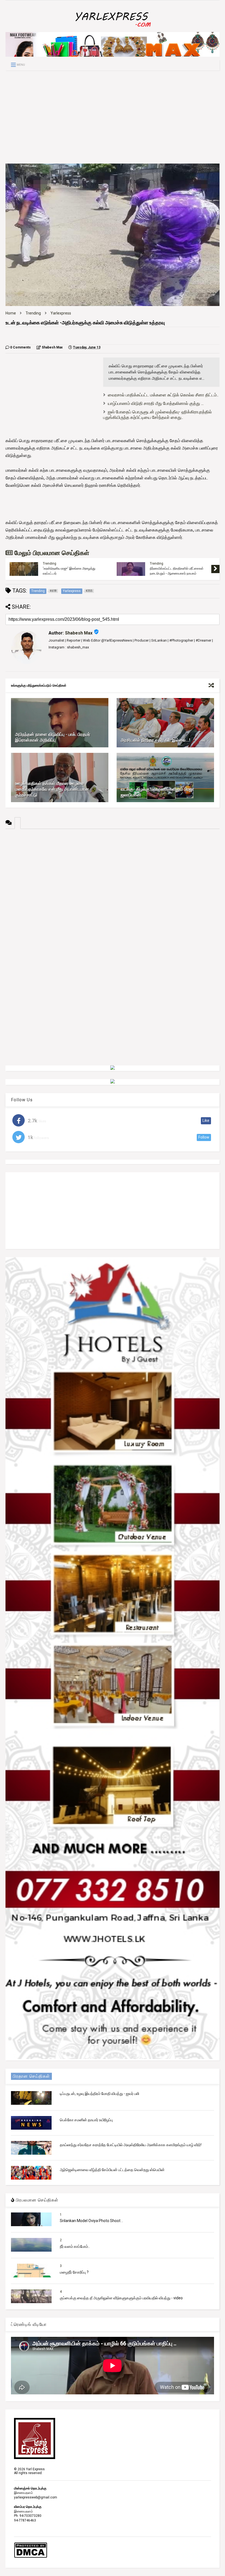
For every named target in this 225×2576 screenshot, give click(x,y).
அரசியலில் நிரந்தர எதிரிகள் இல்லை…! (155, 740)
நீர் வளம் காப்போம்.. (75, 2246)
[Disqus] (113, 897)
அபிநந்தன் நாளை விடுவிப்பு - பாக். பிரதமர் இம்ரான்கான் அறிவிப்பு (53, 737)
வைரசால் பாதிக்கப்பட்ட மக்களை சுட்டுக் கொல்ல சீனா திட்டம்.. (163, 395)
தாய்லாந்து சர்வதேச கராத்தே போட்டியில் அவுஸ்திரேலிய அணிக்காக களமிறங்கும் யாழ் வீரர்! (131, 2145)
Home (11, 313)
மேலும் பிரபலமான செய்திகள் (51, 553)
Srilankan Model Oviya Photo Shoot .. (91, 2221)
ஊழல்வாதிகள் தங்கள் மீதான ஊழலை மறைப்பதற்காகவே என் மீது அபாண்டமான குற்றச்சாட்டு (52, 789)
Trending (33, 313)
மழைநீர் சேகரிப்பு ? (74, 2272)
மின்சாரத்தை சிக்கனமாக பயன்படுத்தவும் (70, 569)
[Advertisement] (113, 117)
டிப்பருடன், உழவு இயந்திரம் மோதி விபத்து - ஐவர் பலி (99, 2094)
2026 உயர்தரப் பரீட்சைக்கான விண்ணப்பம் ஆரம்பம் (178, 571)
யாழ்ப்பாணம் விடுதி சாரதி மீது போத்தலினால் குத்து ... (156, 403)
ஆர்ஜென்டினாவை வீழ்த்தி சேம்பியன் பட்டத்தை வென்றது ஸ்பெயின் (112, 2170)
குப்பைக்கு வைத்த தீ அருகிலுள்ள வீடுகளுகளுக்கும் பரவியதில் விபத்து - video (121, 2298)
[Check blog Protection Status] (31, 2557)
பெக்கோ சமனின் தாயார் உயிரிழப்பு (86, 2120)
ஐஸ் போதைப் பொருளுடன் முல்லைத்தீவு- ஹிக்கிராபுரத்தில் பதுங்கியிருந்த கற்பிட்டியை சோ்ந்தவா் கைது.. (157, 415)
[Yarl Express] (113, 28)
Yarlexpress (61, 313)
